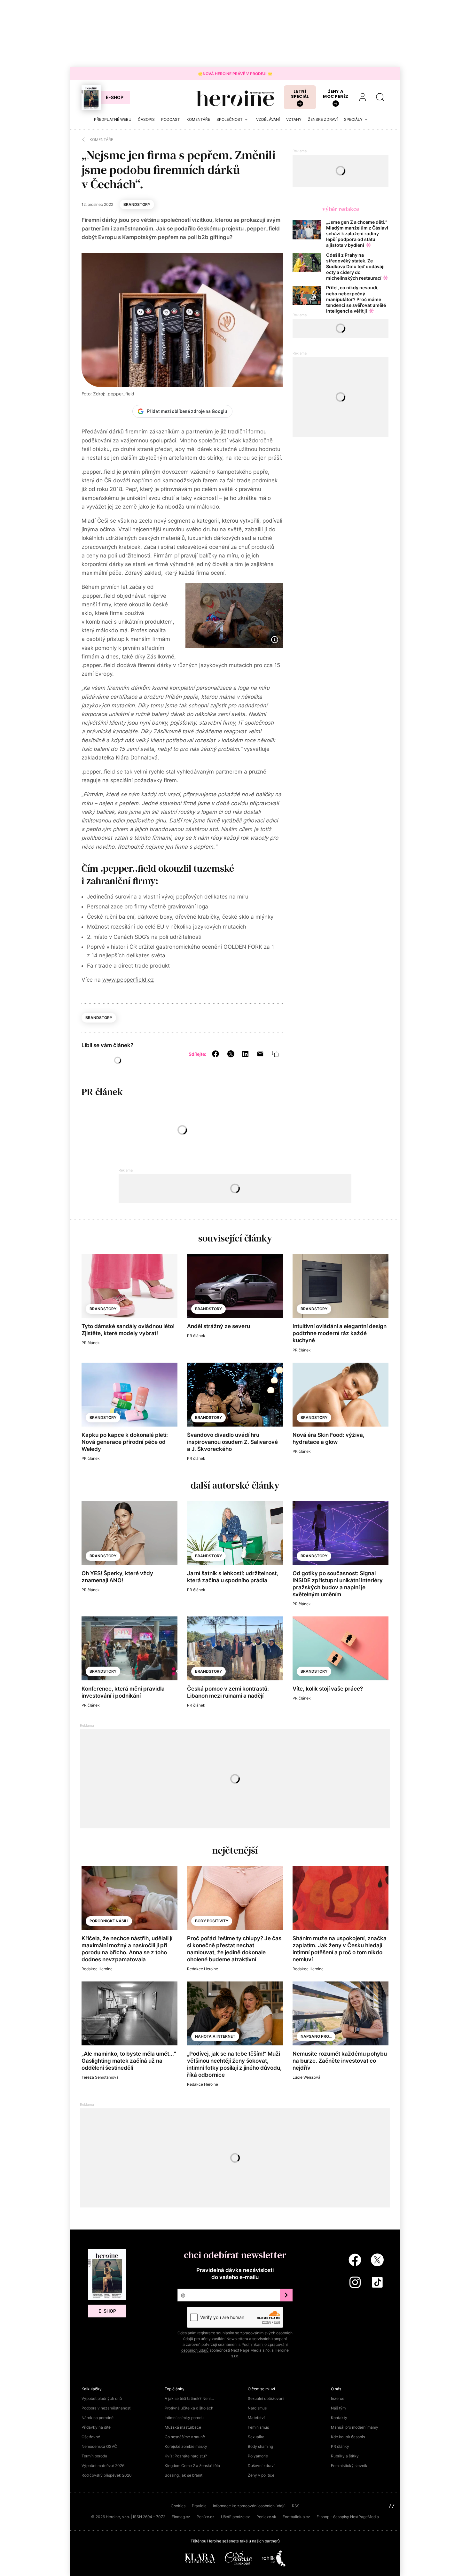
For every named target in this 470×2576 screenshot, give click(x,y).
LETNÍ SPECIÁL (300, 94)
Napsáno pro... (316, 2036)
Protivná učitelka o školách (189, 2408)
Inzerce (338, 2398)
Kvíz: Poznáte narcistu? (186, 2456)
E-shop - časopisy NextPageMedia (348, 2517)
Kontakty (339, 2418)
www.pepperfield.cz (128, 980)
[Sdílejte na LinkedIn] (245, 1054)
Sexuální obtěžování (266, 2398)
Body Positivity (212, 1921)
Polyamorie (258, 2456)
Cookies (178, 2506)
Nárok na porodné (98, 2418)
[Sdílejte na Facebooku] (215, 1054)
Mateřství (256, 2418)
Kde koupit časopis (348, 2437)
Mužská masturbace (183, 2427)
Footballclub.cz (296, 2517)
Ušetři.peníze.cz (235, 2517)
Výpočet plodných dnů (102, 2398)
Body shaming (260, 2446)
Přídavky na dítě (96, 2427)
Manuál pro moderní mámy (355, 2427)
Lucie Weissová (306, 2077)
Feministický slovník (349, 2466)
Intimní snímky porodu (184, 2418)
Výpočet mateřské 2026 (103, 2466)
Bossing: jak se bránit (184, 2475)
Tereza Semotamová (100, 2077)
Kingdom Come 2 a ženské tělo (192, 2466)
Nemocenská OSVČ (99, 2446)
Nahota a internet (215, 2036)
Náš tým (338, 2408)
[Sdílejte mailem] (260, 1054)
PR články (340, 2446)
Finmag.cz (181, 2517)
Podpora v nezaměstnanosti (106, 2408)
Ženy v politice (261, 2475)
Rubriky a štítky (345, 2456)
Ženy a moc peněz (336, 94)
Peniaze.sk (266, 2517)
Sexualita (256, 2437)
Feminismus (258, 2427)
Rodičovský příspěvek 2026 (106, 2475)
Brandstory (137, 204)
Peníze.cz (206, 2517)
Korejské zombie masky (186, 2446)
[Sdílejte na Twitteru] (231, 1054)
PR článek (102, 1092)
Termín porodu (94, 2456)
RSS (296, 2506)
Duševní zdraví (261, 2466)
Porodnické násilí (109, 1921)
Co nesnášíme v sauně (185, 2437)
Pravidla (199, 2506)
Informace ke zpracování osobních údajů (249, 2506)
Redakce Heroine (97, 1969)
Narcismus (257, 2408)
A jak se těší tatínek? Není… (189, 2398)
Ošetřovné (91, 2437)
